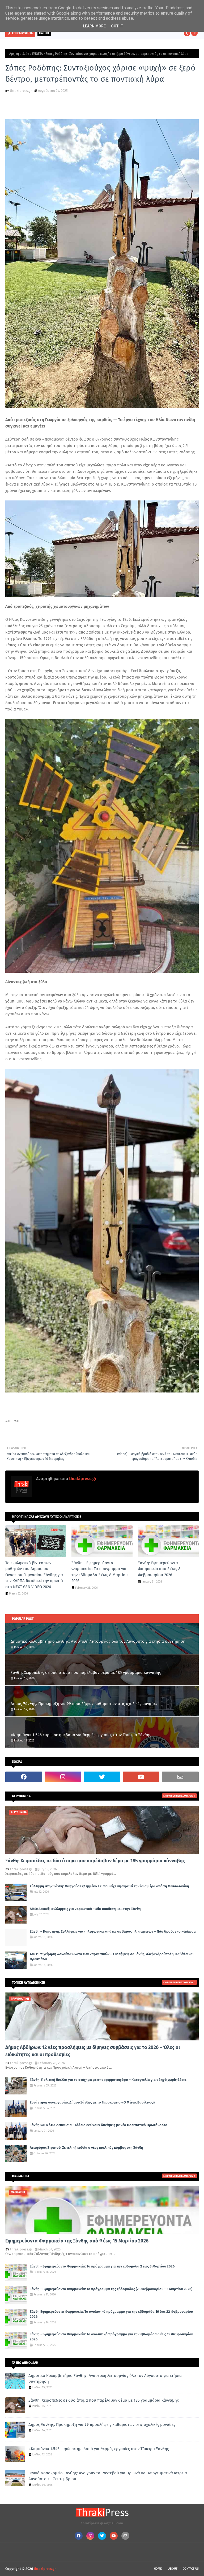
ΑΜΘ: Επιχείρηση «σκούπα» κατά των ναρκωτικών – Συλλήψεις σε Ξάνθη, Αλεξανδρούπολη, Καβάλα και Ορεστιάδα (112, 1957)
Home (158, 2569)
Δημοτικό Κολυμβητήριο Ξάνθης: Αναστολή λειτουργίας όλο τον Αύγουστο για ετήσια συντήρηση (98, 1641)
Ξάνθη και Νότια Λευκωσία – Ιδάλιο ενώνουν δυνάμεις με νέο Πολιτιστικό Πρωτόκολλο (99, 2125)
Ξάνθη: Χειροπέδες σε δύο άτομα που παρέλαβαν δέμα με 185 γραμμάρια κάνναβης (86, 1673)
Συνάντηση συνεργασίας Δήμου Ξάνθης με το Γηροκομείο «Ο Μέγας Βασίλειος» (92, 2102)
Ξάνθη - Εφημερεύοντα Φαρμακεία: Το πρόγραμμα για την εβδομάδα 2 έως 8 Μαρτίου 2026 (100, 1572)
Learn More (94, 26)
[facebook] (24, 1777)
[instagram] (63, 1777)
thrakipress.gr (21, 91)
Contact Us (191, 2569)
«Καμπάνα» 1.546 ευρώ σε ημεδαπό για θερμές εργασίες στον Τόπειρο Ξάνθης (81, 1735)
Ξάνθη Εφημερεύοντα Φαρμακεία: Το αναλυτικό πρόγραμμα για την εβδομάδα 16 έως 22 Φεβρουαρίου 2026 (111, 2314)
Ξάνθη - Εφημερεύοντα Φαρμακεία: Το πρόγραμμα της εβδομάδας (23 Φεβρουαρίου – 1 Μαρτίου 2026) (111, 2289)
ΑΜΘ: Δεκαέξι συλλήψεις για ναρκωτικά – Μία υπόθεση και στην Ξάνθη (85, 1909)
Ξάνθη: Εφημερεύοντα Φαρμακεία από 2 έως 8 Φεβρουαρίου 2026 (159, 1569)
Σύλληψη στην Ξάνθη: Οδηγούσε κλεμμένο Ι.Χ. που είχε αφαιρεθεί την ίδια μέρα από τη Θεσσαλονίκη (109, 1886)
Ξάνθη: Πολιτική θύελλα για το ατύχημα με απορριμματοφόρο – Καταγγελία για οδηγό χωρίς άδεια (108, 2080)
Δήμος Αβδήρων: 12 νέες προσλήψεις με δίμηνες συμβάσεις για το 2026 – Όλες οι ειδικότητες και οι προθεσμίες (93, 2051)
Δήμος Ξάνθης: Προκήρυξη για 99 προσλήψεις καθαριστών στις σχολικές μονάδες (84, 1704)
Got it (117, 26)
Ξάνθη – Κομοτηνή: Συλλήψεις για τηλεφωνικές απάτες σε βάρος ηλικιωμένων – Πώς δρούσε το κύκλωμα (113, 1931)
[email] (180, 1777)
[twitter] (102, 1777)
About (173, 2569)
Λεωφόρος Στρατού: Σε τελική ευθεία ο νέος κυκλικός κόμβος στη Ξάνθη (86, 2148)
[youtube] (141, 1777)
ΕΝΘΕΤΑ (37, 54)
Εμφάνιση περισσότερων (178, 1796)
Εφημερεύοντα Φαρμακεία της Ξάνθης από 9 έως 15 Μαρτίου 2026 (77, 2241)
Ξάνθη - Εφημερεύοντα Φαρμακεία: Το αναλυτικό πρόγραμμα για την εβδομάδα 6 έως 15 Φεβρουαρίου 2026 (111, 2337)
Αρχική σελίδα (19, 54)
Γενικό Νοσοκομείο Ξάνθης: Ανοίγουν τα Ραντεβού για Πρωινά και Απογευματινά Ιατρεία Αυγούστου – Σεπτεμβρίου (108, 2476)
